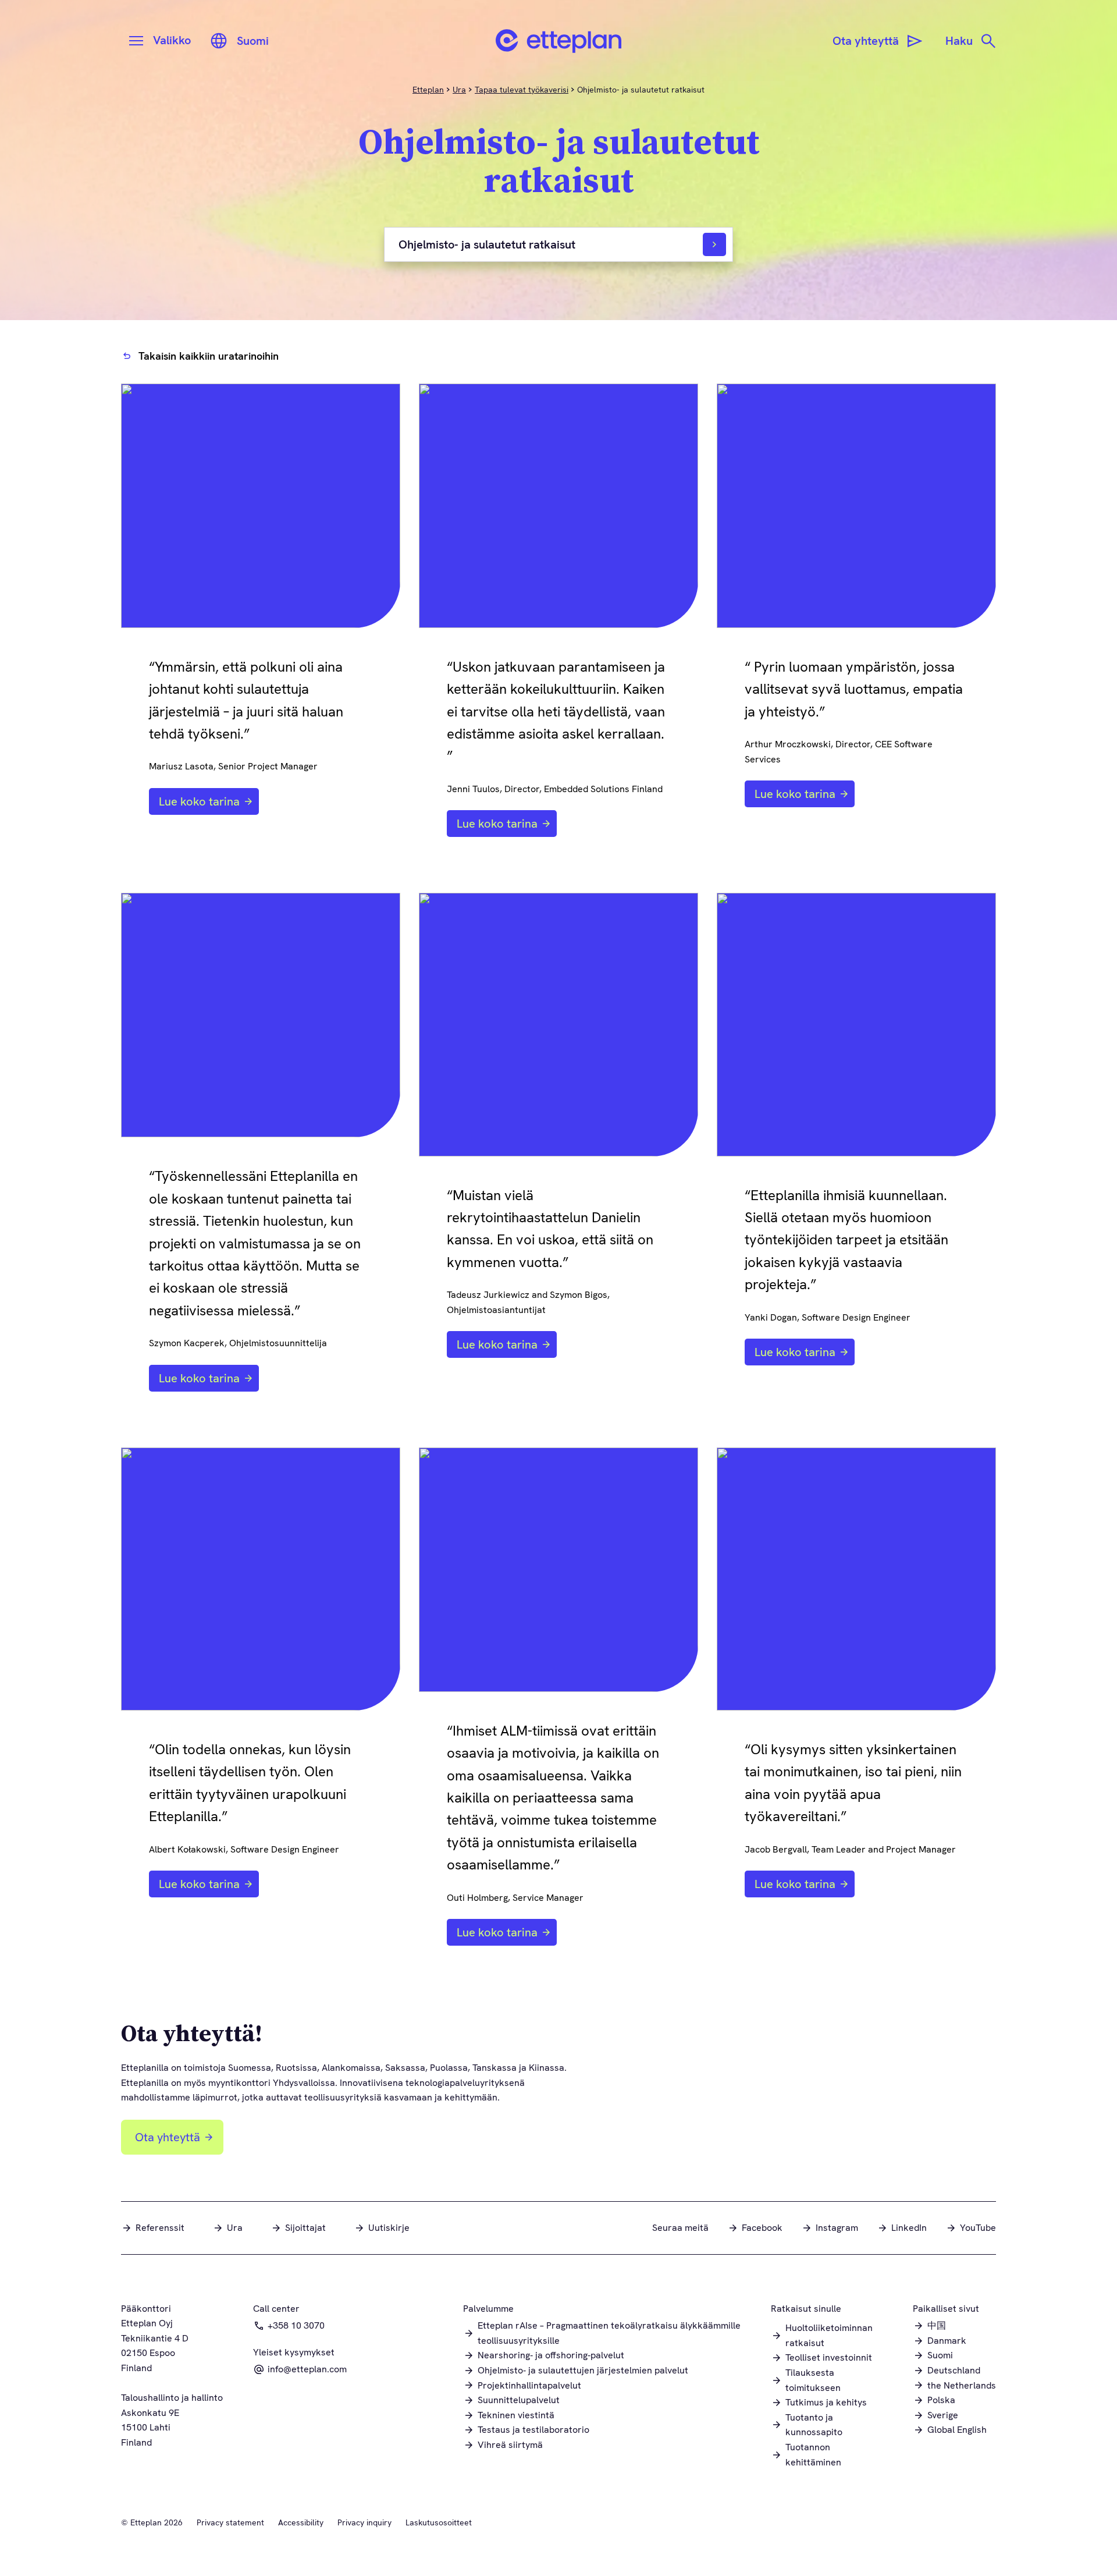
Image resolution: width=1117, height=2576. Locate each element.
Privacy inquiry (364, 2522)
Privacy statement (230, 2522)
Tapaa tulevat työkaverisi (522, 90)
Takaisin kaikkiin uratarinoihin (209, 356)
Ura (459, 90)
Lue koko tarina (199, 801)
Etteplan (428, 90)
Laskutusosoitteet (439, 2522)
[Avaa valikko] (136, 41)
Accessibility (301, 2522)
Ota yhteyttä (168, 2137)
